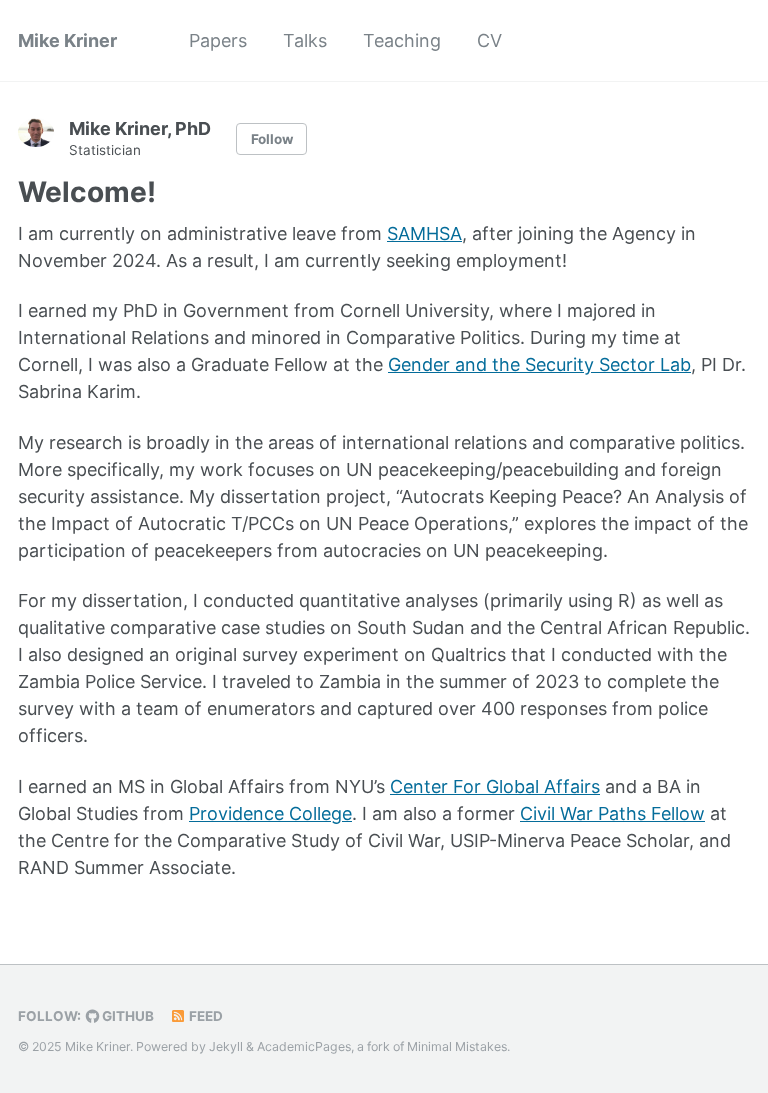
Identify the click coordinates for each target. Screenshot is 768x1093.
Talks (305, 40)
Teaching (402, 40)
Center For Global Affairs (495, 786)
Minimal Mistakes (457, 1046)
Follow (272, 139)
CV (489, 40)
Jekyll (226, 1046)
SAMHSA (424, 233)
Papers (218, 40)
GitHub (126, 1016)
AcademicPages (304, 1046)
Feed (204, 1016)
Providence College (270, 813)
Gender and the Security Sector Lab (539, 364)
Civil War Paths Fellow (612, 813)
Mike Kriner (67, 40)
